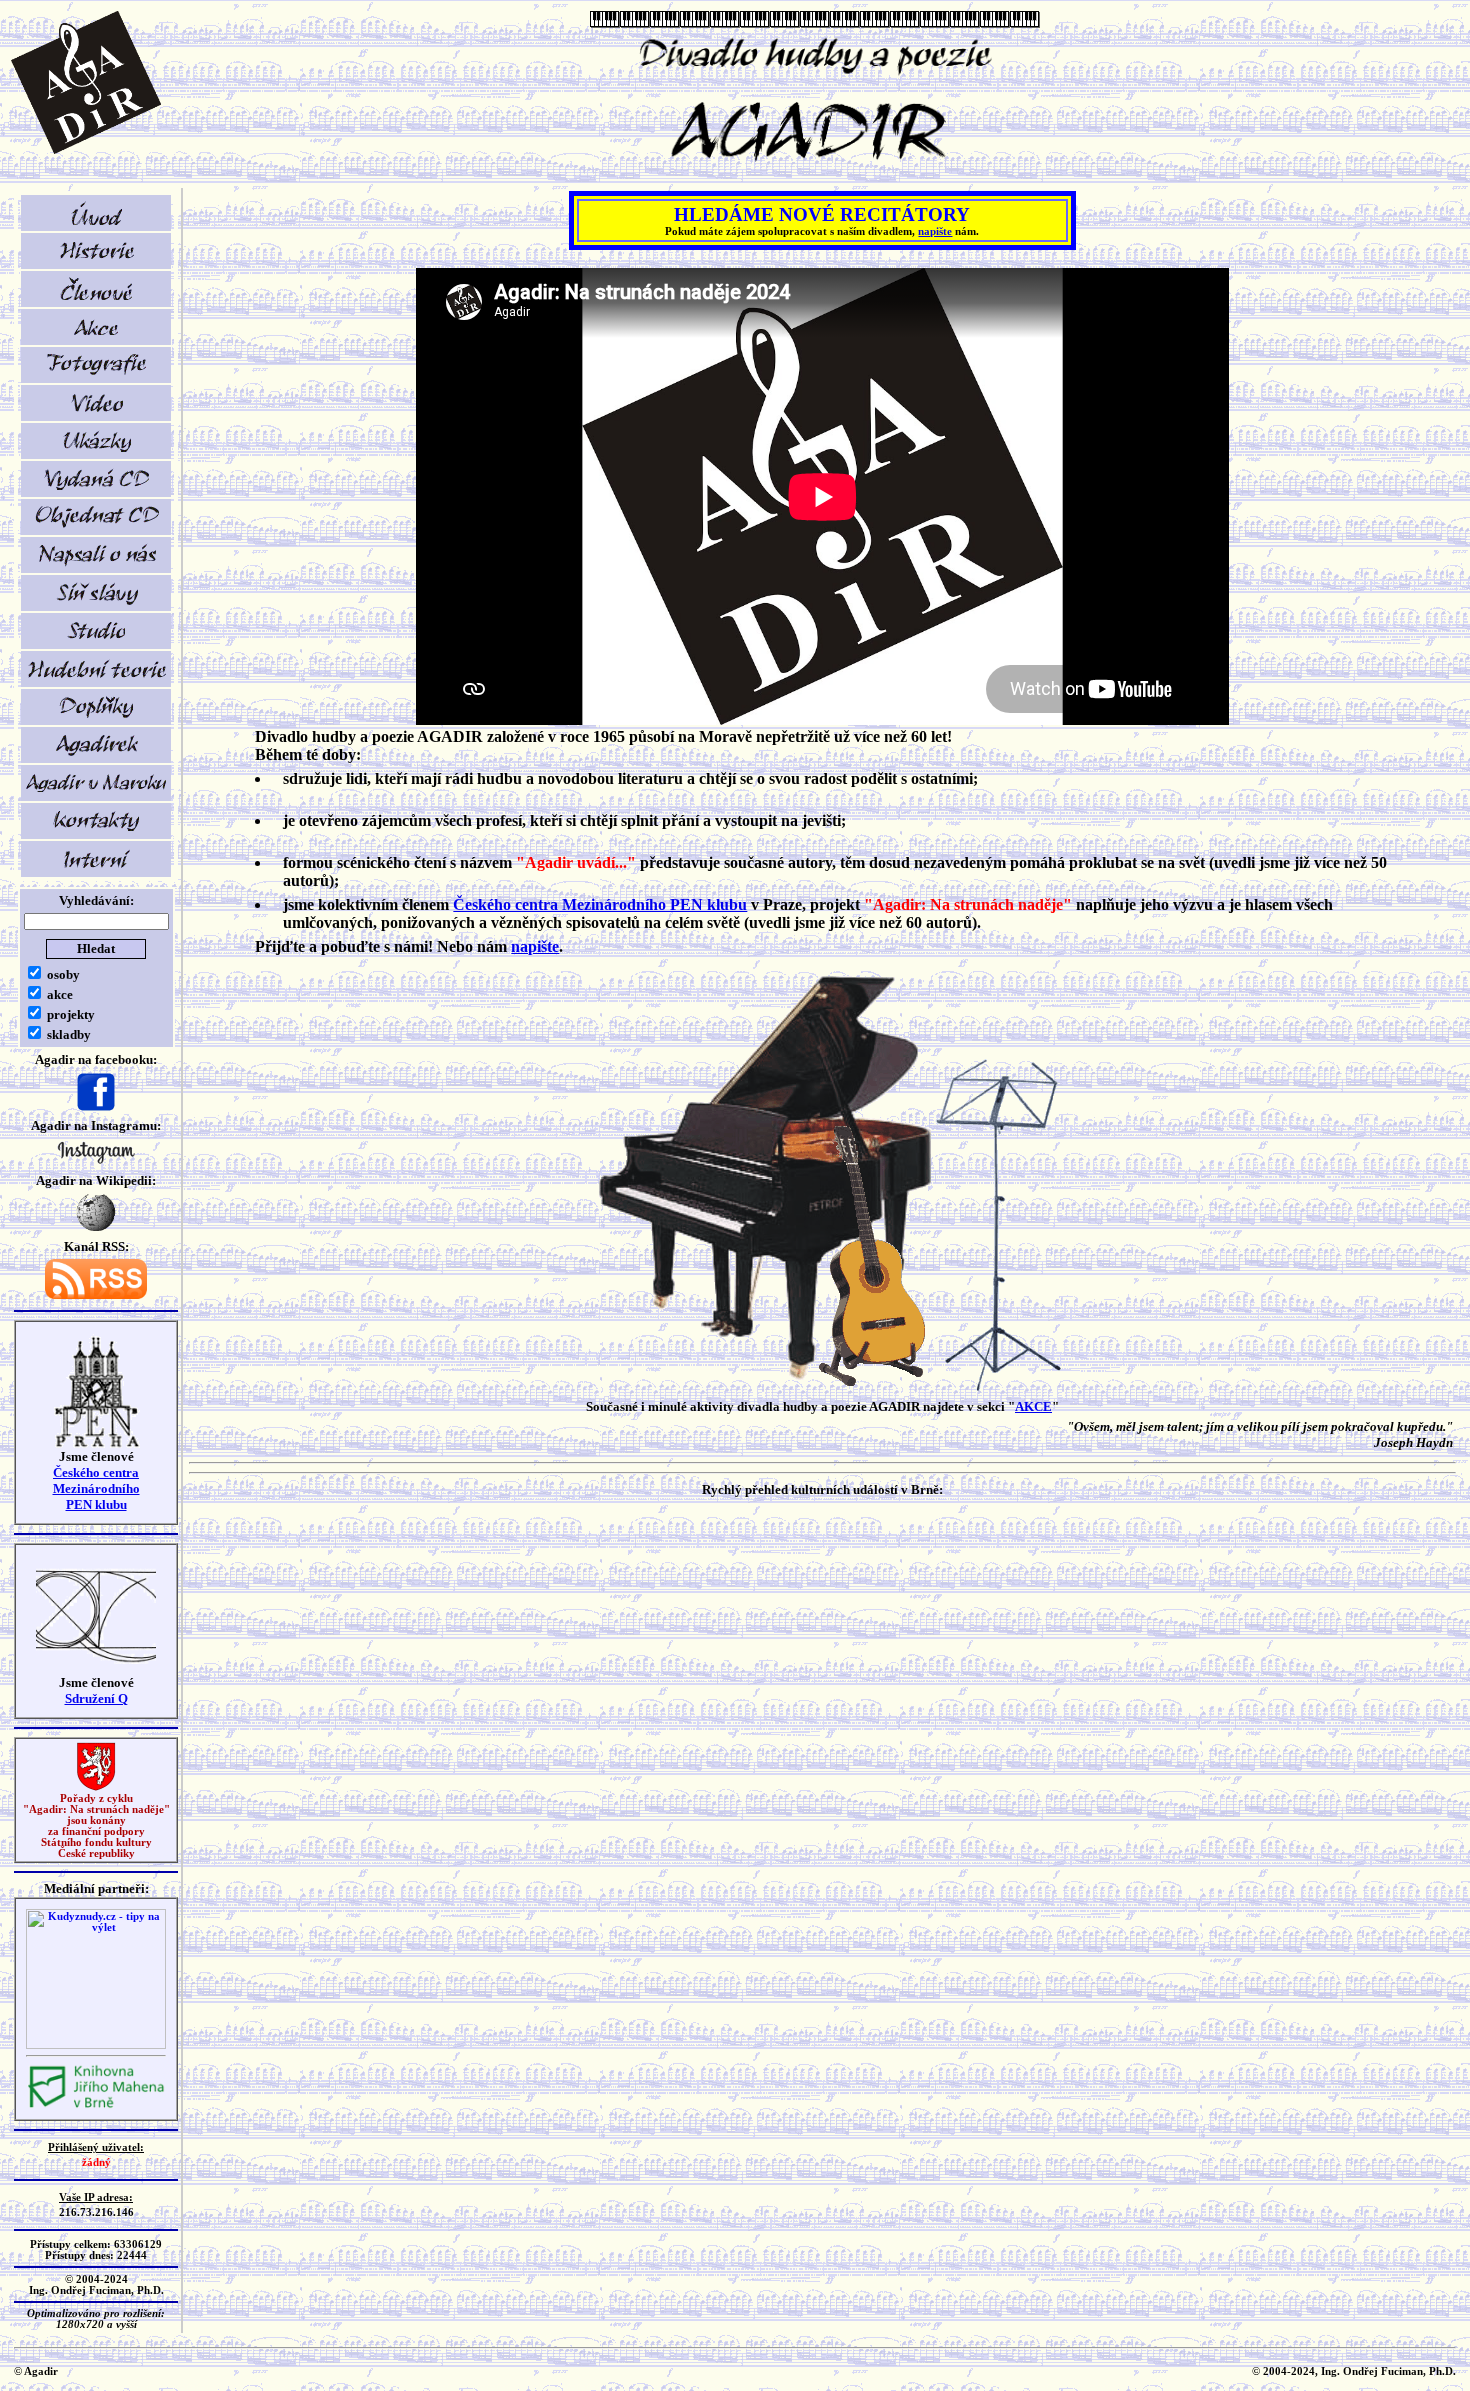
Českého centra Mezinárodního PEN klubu (600, 904)
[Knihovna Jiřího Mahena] (96, 2105)
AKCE (1033, 1406)
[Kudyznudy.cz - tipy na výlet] (96, 2045)
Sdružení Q (96, 1698)
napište (935, 231)
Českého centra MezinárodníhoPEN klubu (96, 1488)
